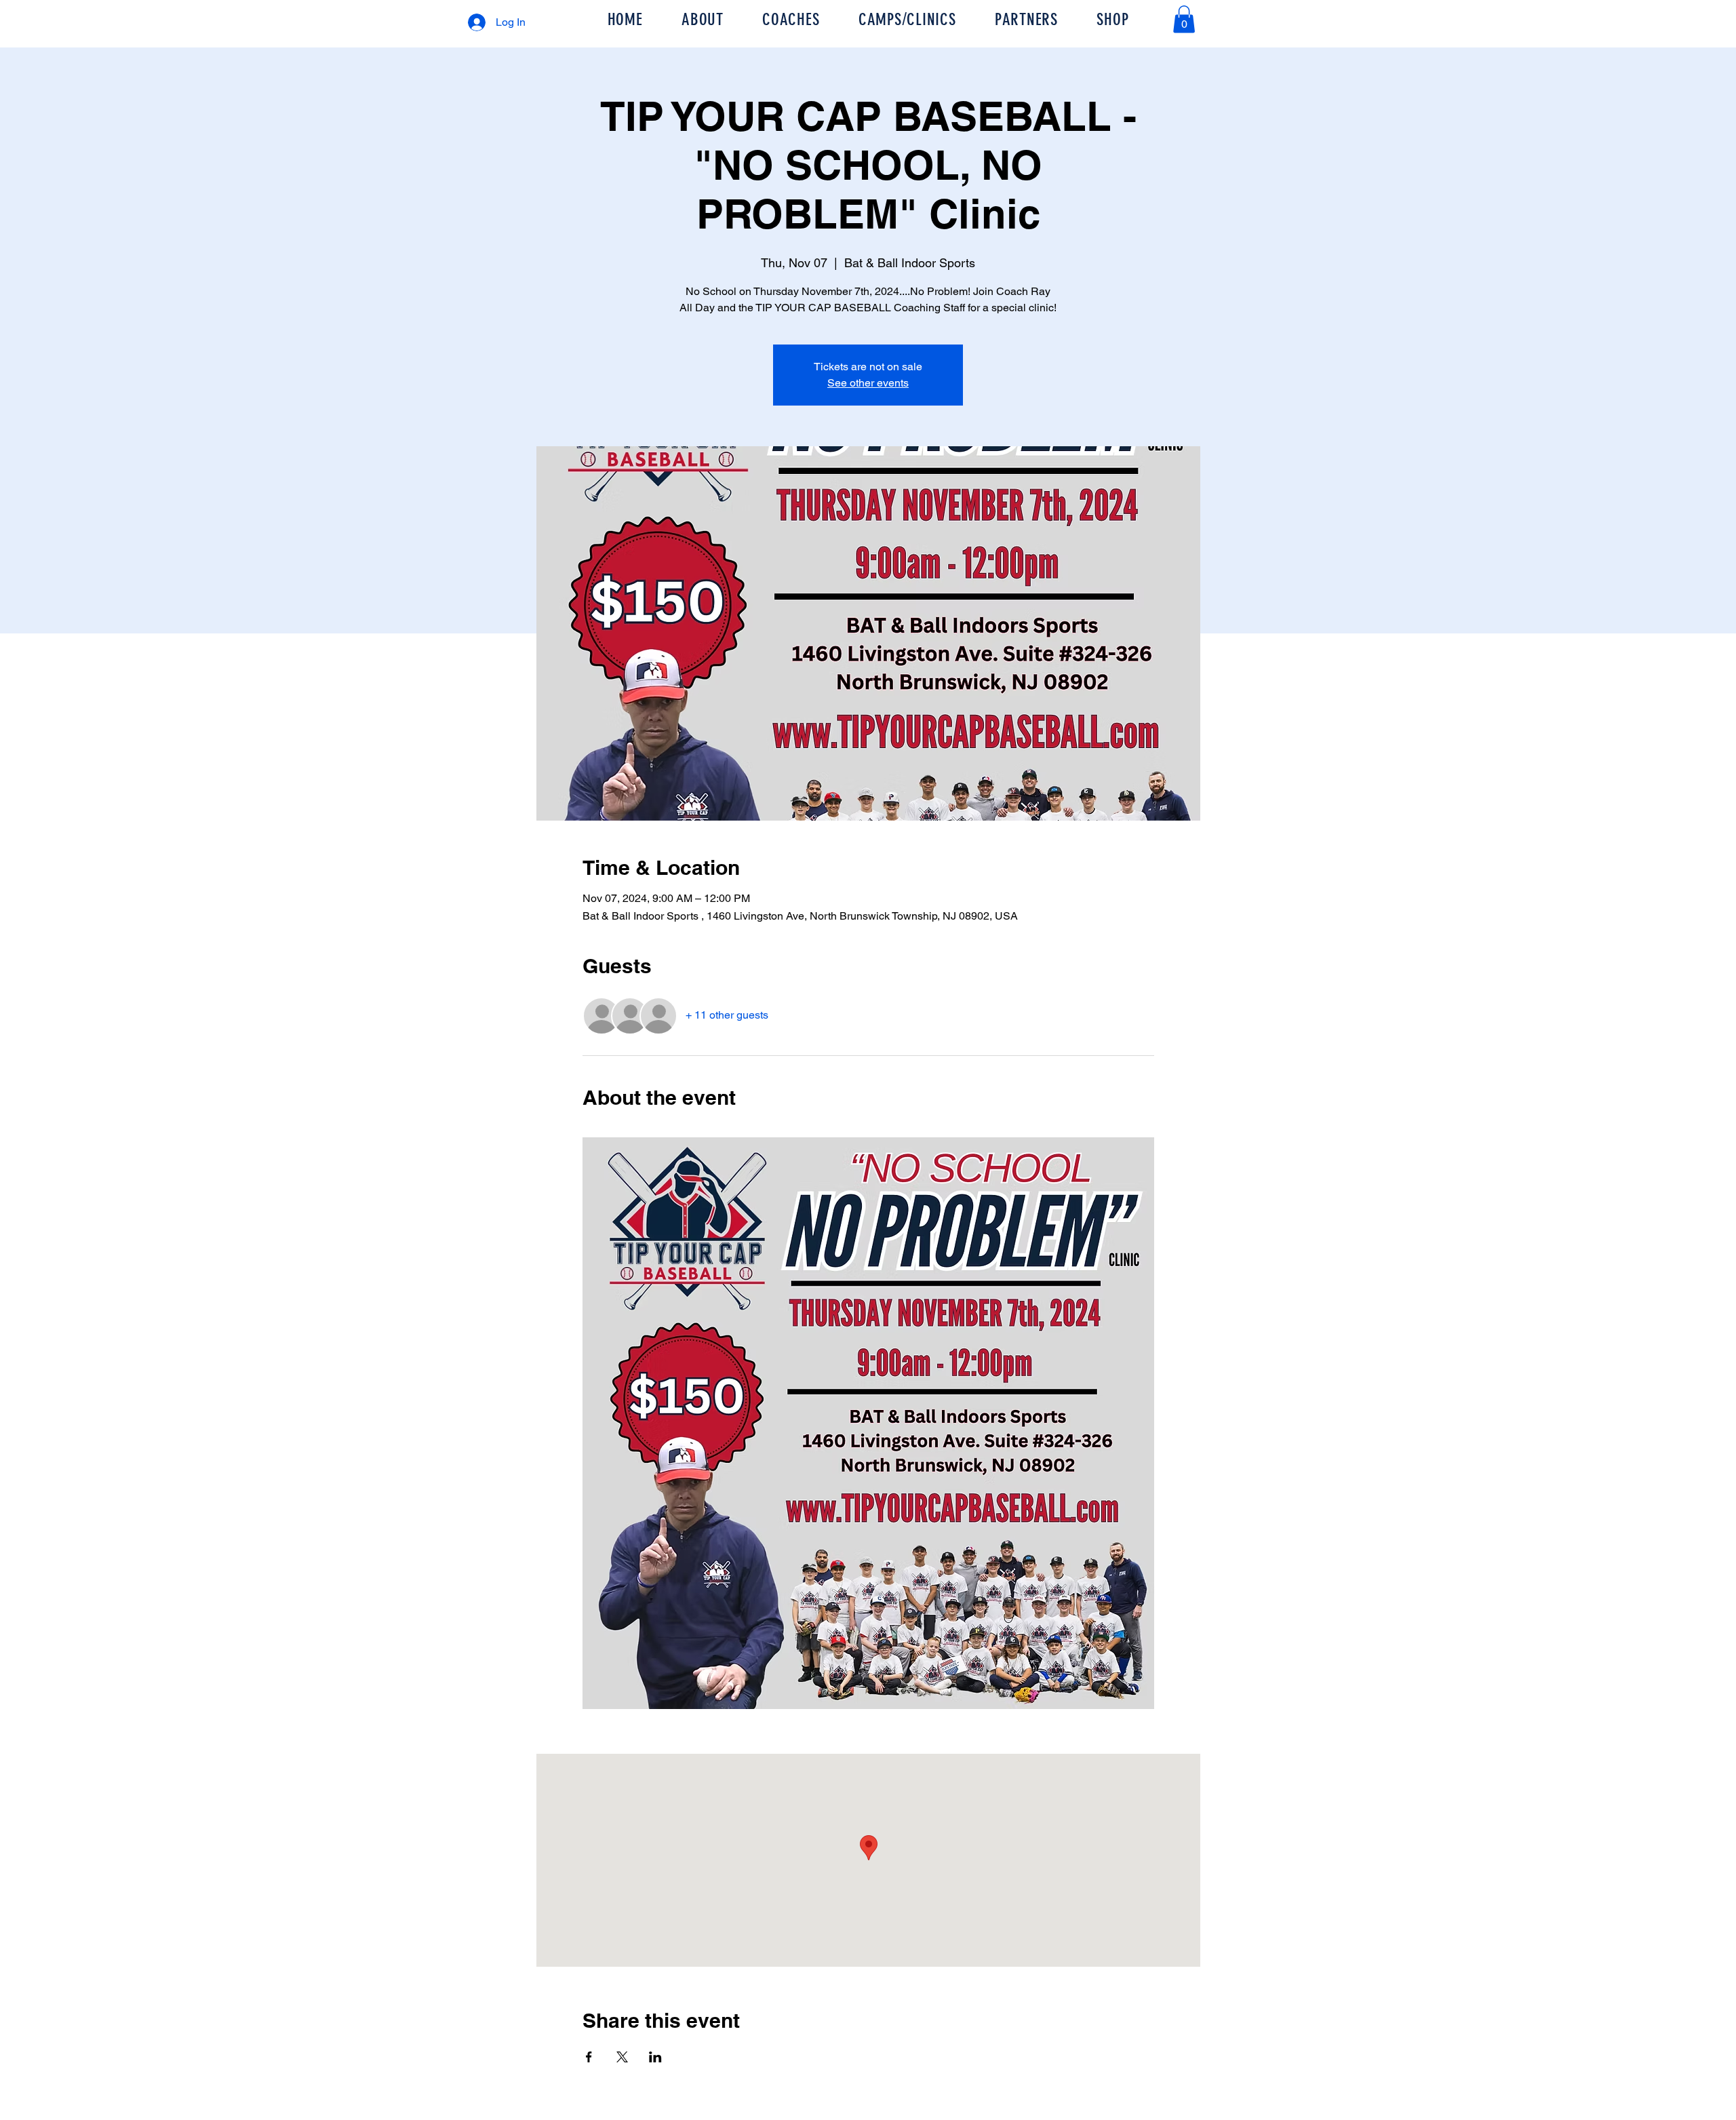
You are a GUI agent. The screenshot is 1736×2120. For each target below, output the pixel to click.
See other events (868, 383)
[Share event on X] (622, 2057)
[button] (1184, 19)
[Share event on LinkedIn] (655, 2057)
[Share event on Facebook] (589, 2057)
